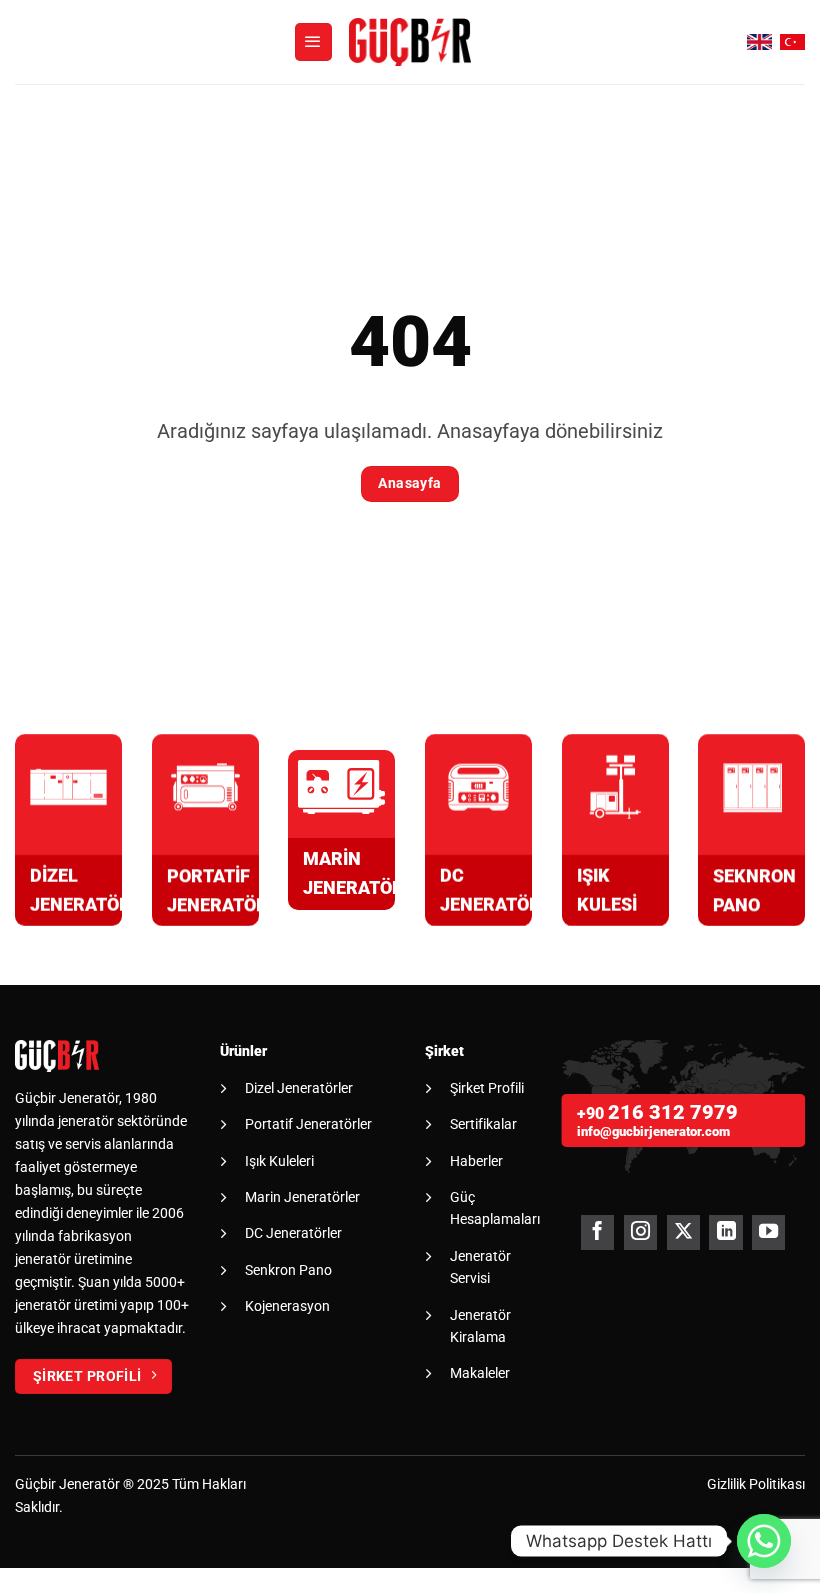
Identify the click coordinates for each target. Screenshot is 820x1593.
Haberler (476, 1161)
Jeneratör (89, 1484)
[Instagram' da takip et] (640, 1232)
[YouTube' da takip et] (768, 1232)
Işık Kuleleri (279, 1161)
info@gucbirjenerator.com (653, 1131)
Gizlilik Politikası (756, 1484)
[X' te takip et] (683, 1232)
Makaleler (480, 1373)
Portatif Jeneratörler (308, 1124)
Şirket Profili (487, 1088)
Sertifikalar (483, 1124)
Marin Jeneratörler (302, 1197)
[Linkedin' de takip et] (725, 1232)
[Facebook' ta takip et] (597, 1232)
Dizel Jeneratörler (299, 1088)
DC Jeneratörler (293, 1233)
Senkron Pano (288, 1270)
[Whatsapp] (764, 1541)
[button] (314, 42)
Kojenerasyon (287, 1306)
